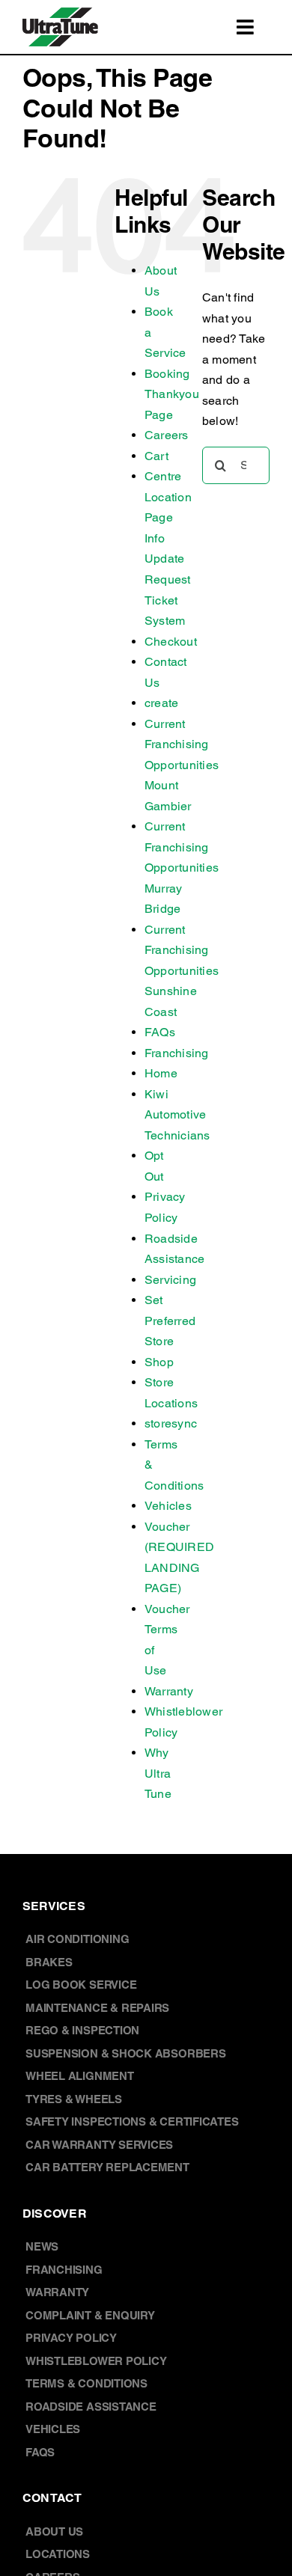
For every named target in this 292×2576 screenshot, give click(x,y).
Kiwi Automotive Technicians (177, 1115)
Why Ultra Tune (158, 1773)
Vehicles (168, 1506)
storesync (171, 1423)
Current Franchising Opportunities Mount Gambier (182, 765)
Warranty (169, 1691)
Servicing (170, 1280)
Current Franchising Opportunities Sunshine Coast (182, 971)
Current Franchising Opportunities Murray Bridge (182, 868)
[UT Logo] (60, 13)
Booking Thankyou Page (172, 394)
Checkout (171, 642)
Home (161, 1073)
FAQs (160, 1032)
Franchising (177, 1053)
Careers (167, 435)
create (161, 703)
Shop (159, 1362)
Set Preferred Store (170, 1321)
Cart (156, 456)
